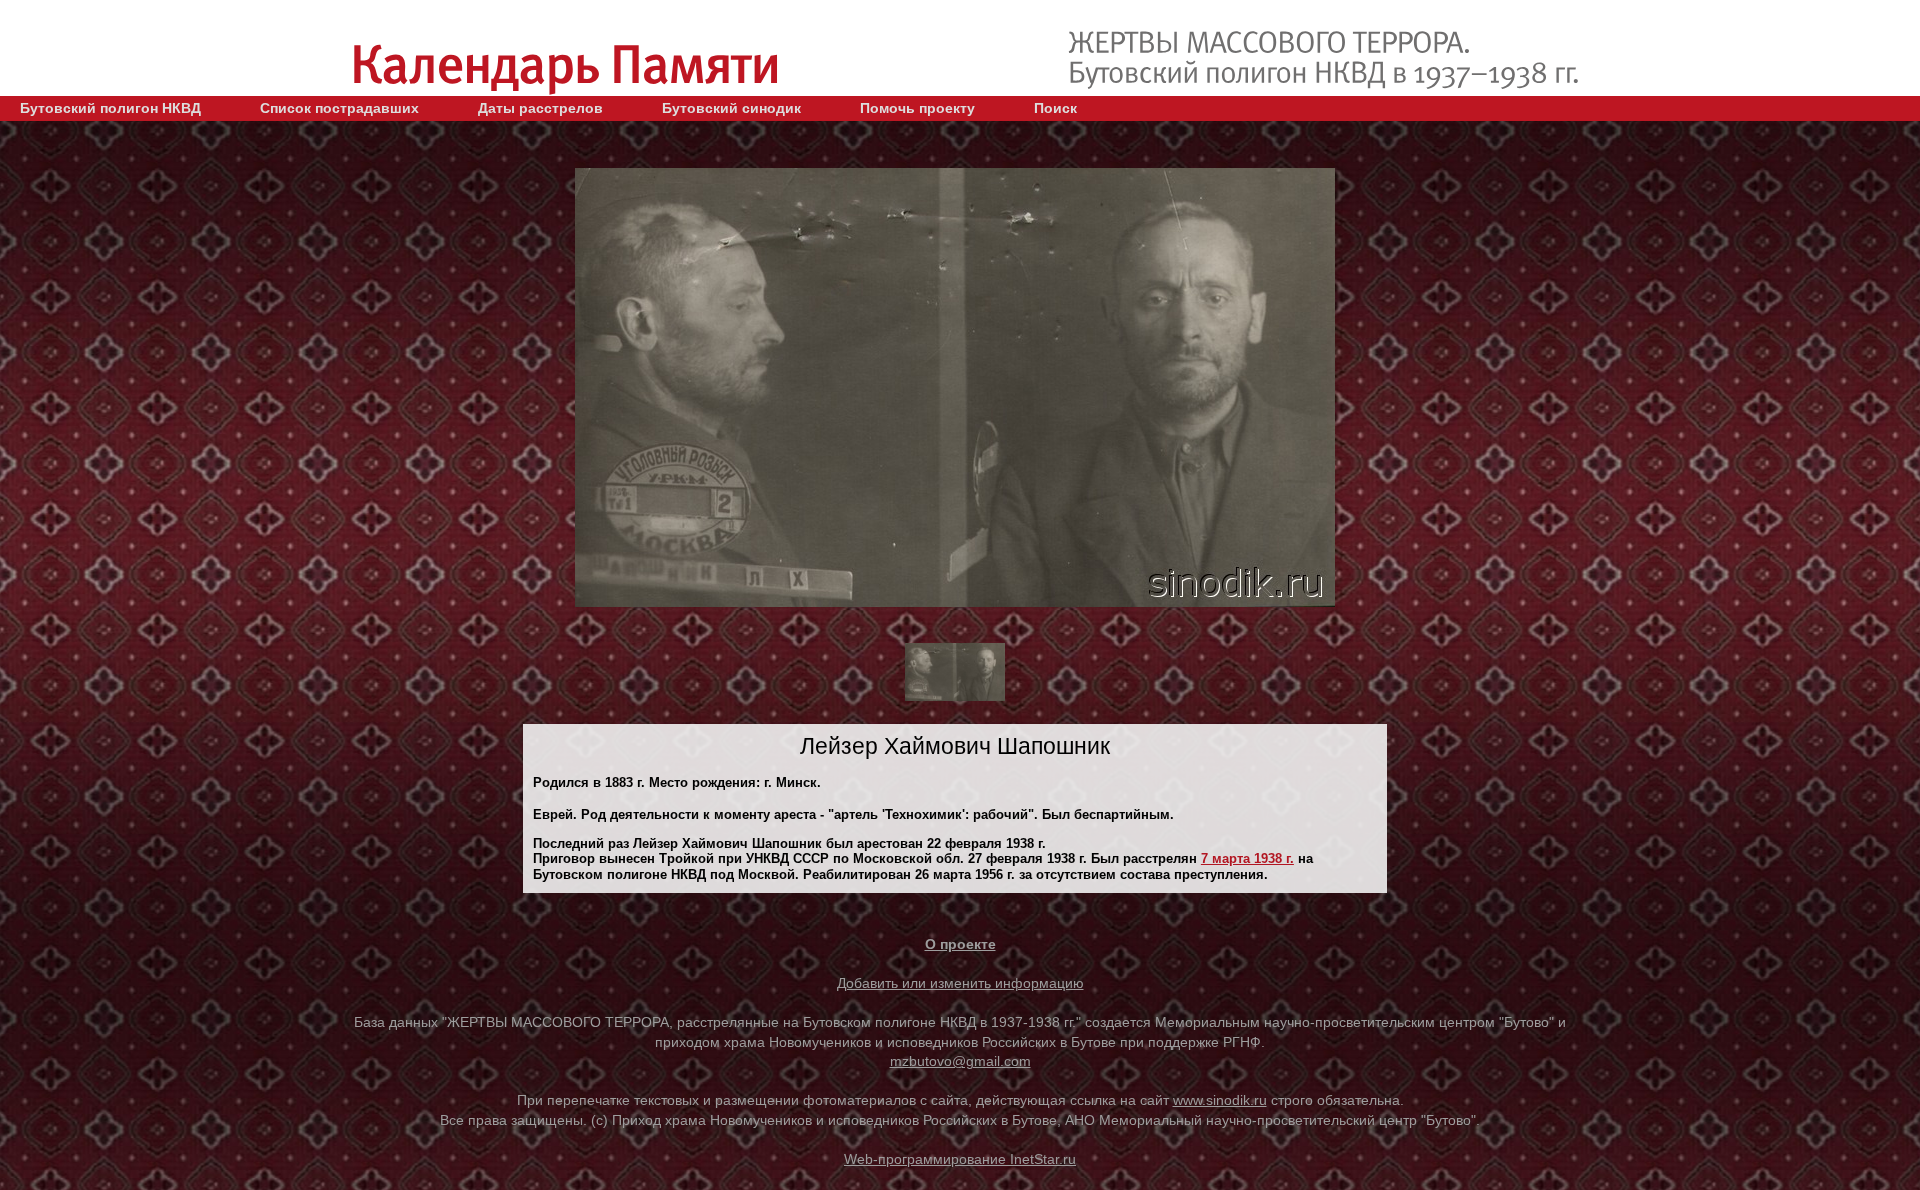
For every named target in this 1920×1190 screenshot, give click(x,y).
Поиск (1055, 108)
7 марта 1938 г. (1247, 858)
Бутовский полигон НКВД (110, 108)
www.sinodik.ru (1220, 1100)
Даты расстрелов (540, 108)
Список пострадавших (339, 108)
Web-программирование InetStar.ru (960, 1159)
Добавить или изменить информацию (960, 983)
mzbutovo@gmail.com (960, 1061)
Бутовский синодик (731, 108)
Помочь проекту (917, 108)
